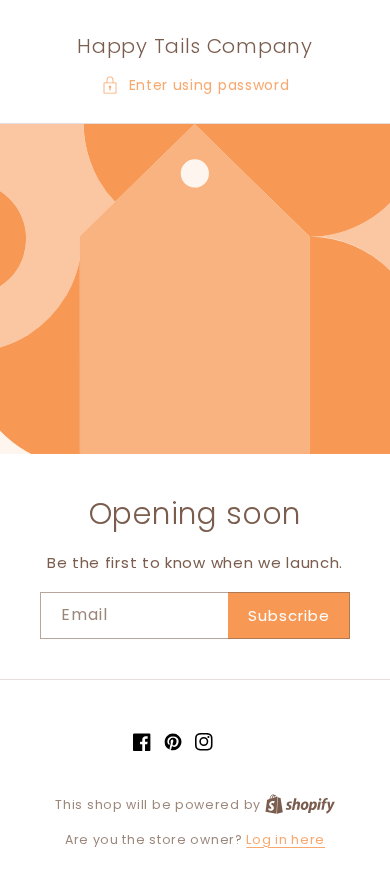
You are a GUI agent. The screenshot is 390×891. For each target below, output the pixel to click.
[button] (195, 85)
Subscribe (289, 615)
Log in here (285, 839)
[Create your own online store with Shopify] (300, 804)
